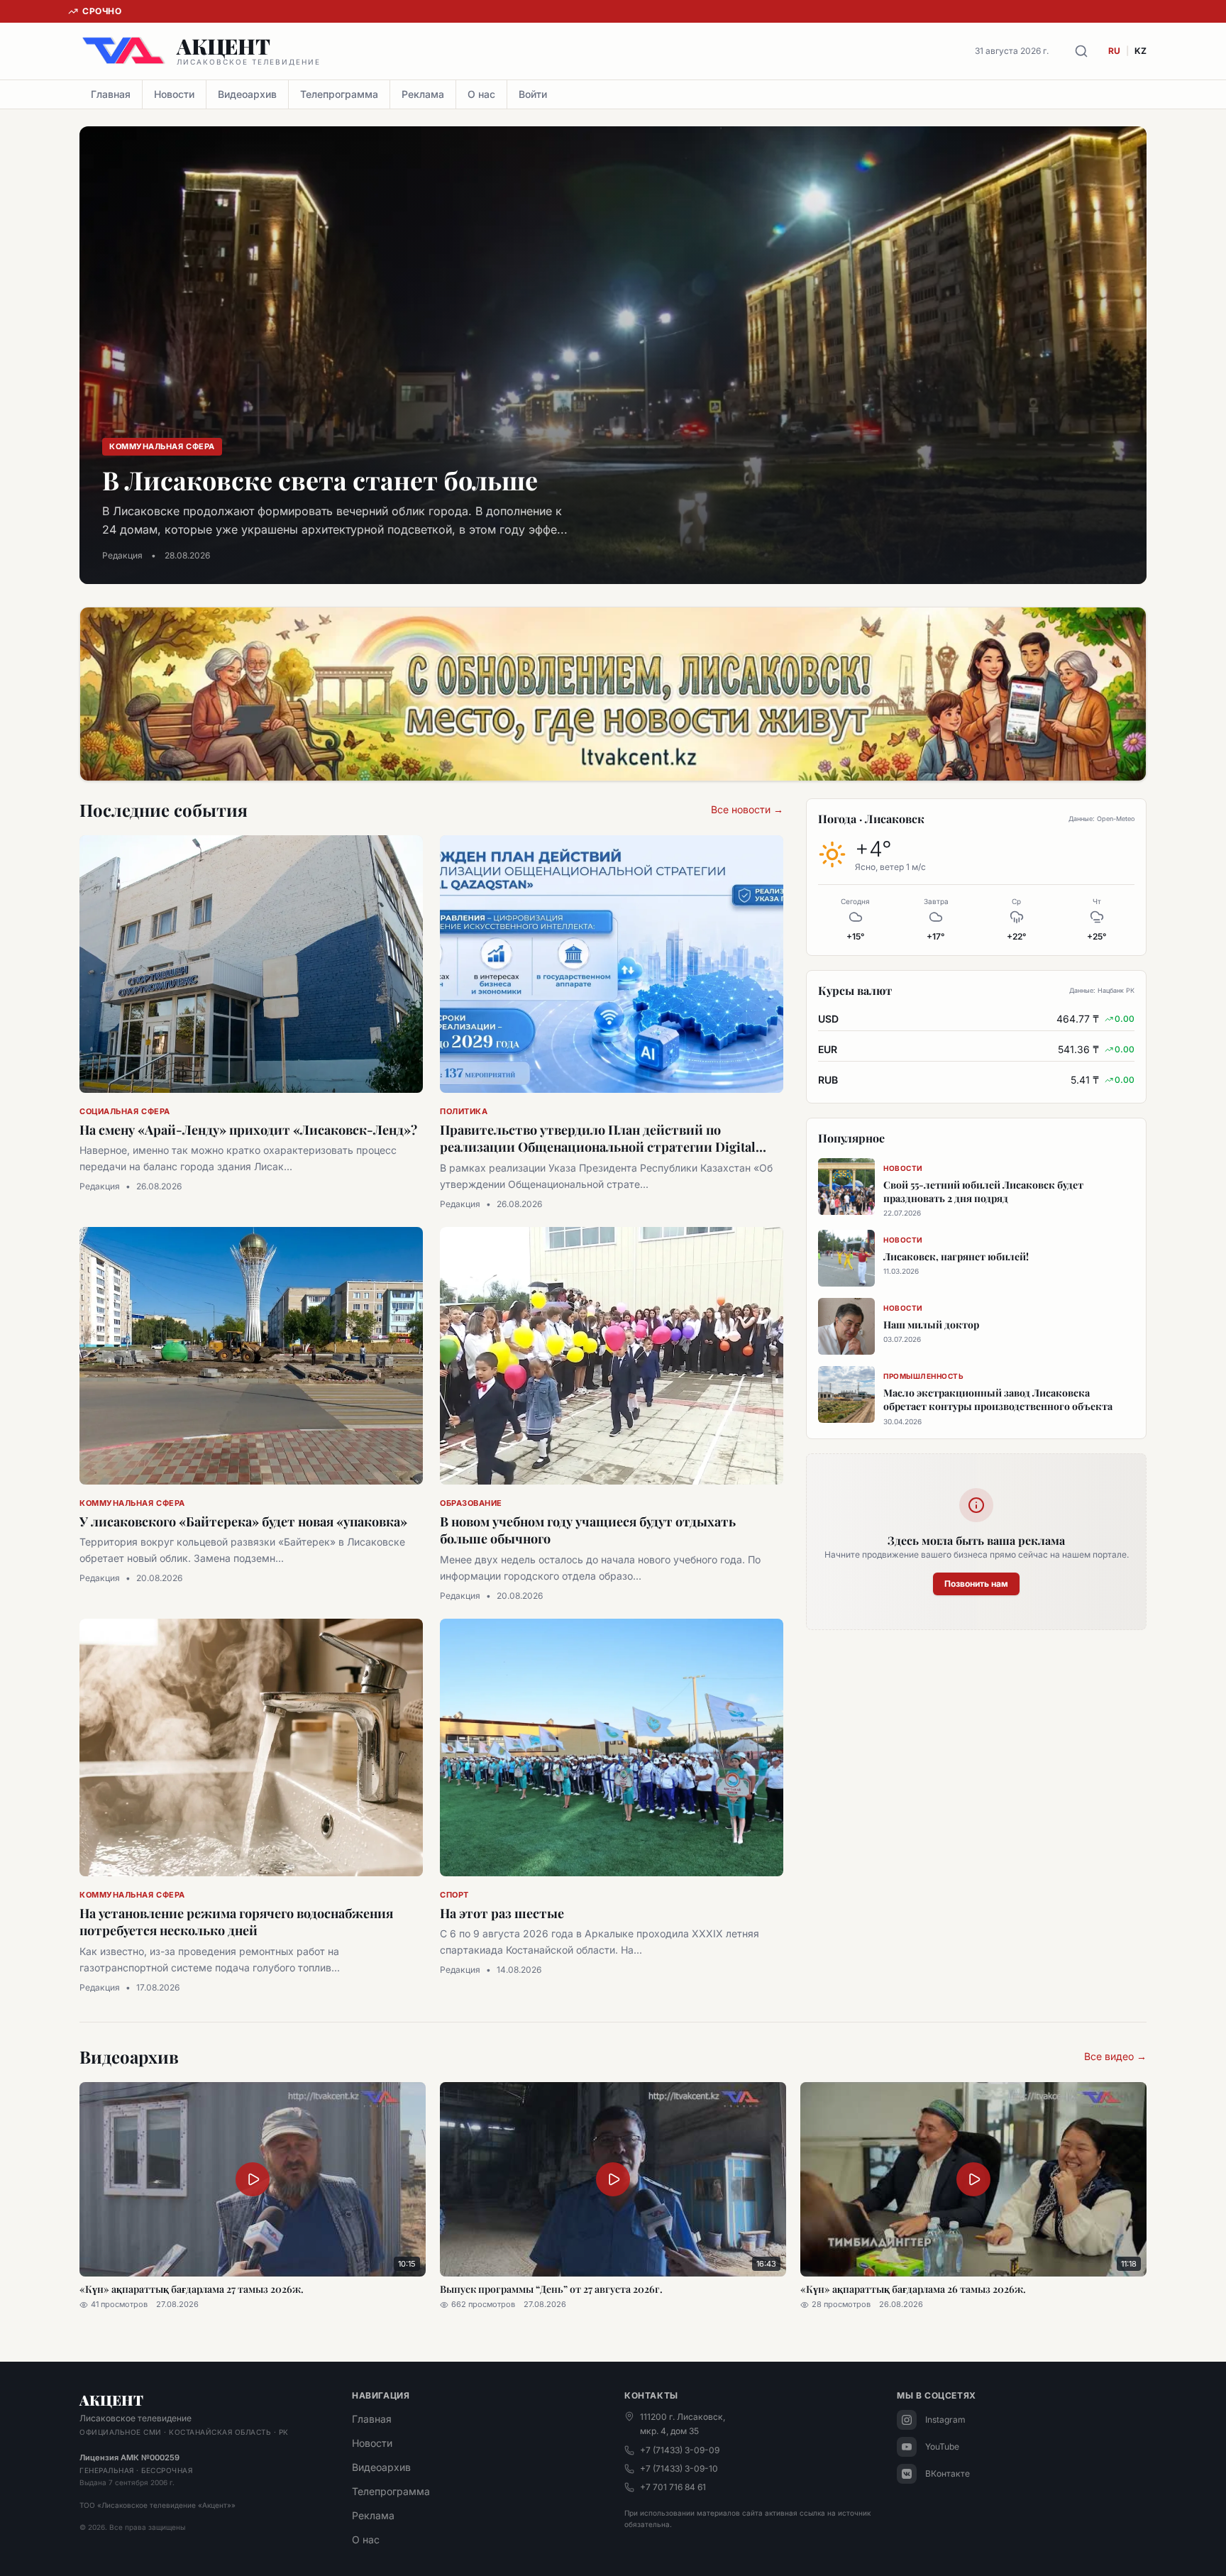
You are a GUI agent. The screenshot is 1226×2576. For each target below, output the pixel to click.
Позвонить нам (976, 1584)
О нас (481, 94)
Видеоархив (247, 94)
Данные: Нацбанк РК (1102, 990)
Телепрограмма (339, 94)
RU (1114, 51)
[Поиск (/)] (1081, 51)
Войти (533, 94)
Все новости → (747, 809)
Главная (111, 94)
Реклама (423, 94)
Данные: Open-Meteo (1101, 819)
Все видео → (1115, 2056)
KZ (1141, 51)
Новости (174, 94)
